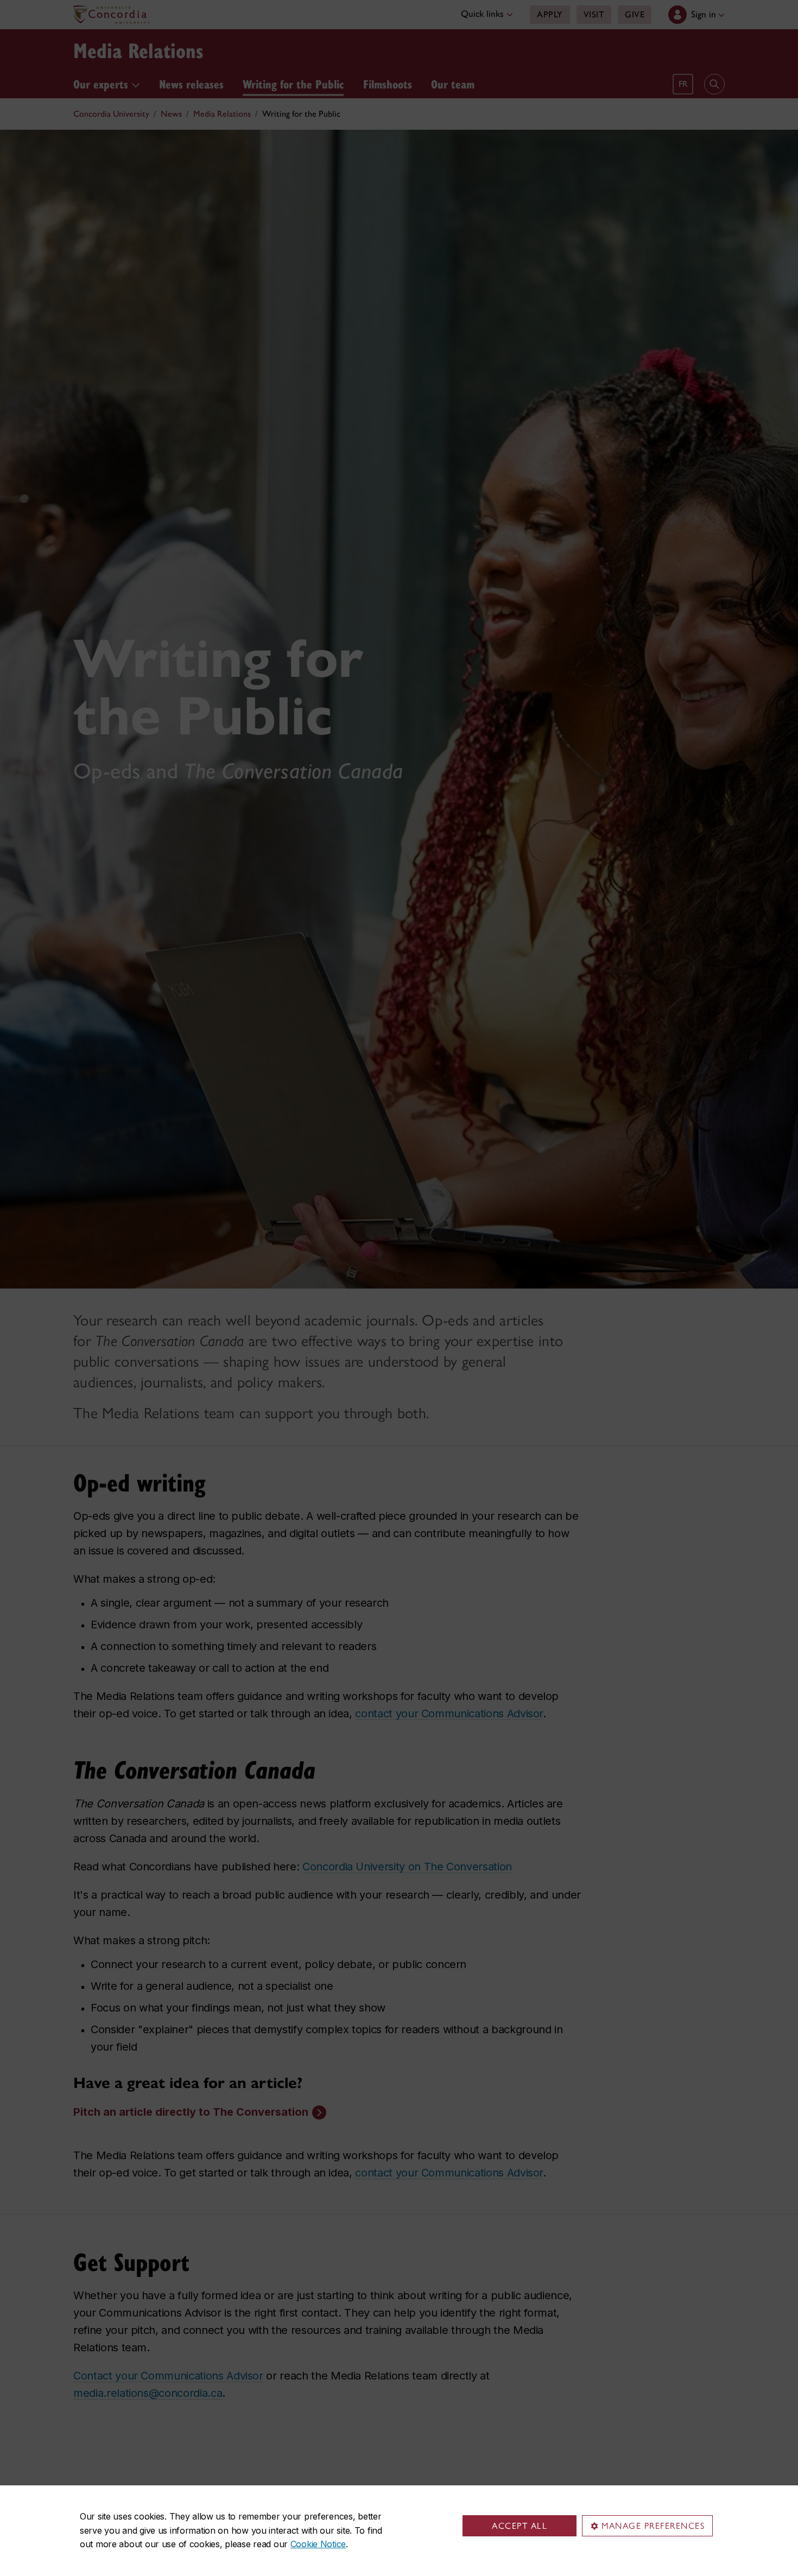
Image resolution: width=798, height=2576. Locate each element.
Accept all (520, 2526)
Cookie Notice (318, 2544)
